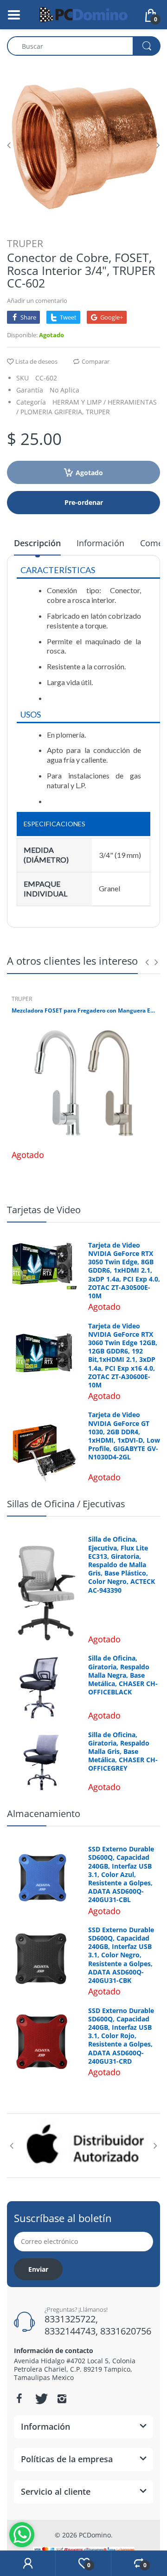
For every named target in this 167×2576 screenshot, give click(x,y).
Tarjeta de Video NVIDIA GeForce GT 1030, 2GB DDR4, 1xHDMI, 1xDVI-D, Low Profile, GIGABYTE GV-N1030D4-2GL (124, 1436)
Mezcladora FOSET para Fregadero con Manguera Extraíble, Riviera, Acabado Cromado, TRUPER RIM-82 (83, 1011)
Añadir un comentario (37, 301)
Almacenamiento (44, 1814)
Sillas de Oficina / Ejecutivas (66, 1504)
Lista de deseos (36, 361)
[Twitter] (40, 2399)
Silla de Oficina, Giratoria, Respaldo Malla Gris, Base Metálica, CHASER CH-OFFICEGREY (123, 1752)
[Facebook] (19, 2399)
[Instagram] (62, 2399)
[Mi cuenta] (28, 2563)
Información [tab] (100, 543)
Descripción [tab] (37, 543)
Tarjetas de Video (44, 1210)
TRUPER (25, 243)
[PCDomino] (83, 14)
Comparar (96, 361)
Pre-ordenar (84, 502)
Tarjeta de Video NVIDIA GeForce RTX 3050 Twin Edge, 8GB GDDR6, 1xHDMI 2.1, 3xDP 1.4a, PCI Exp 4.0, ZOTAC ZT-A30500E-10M (124, 1271)
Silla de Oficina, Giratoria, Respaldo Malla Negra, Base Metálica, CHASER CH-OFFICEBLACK (123, 1675)
